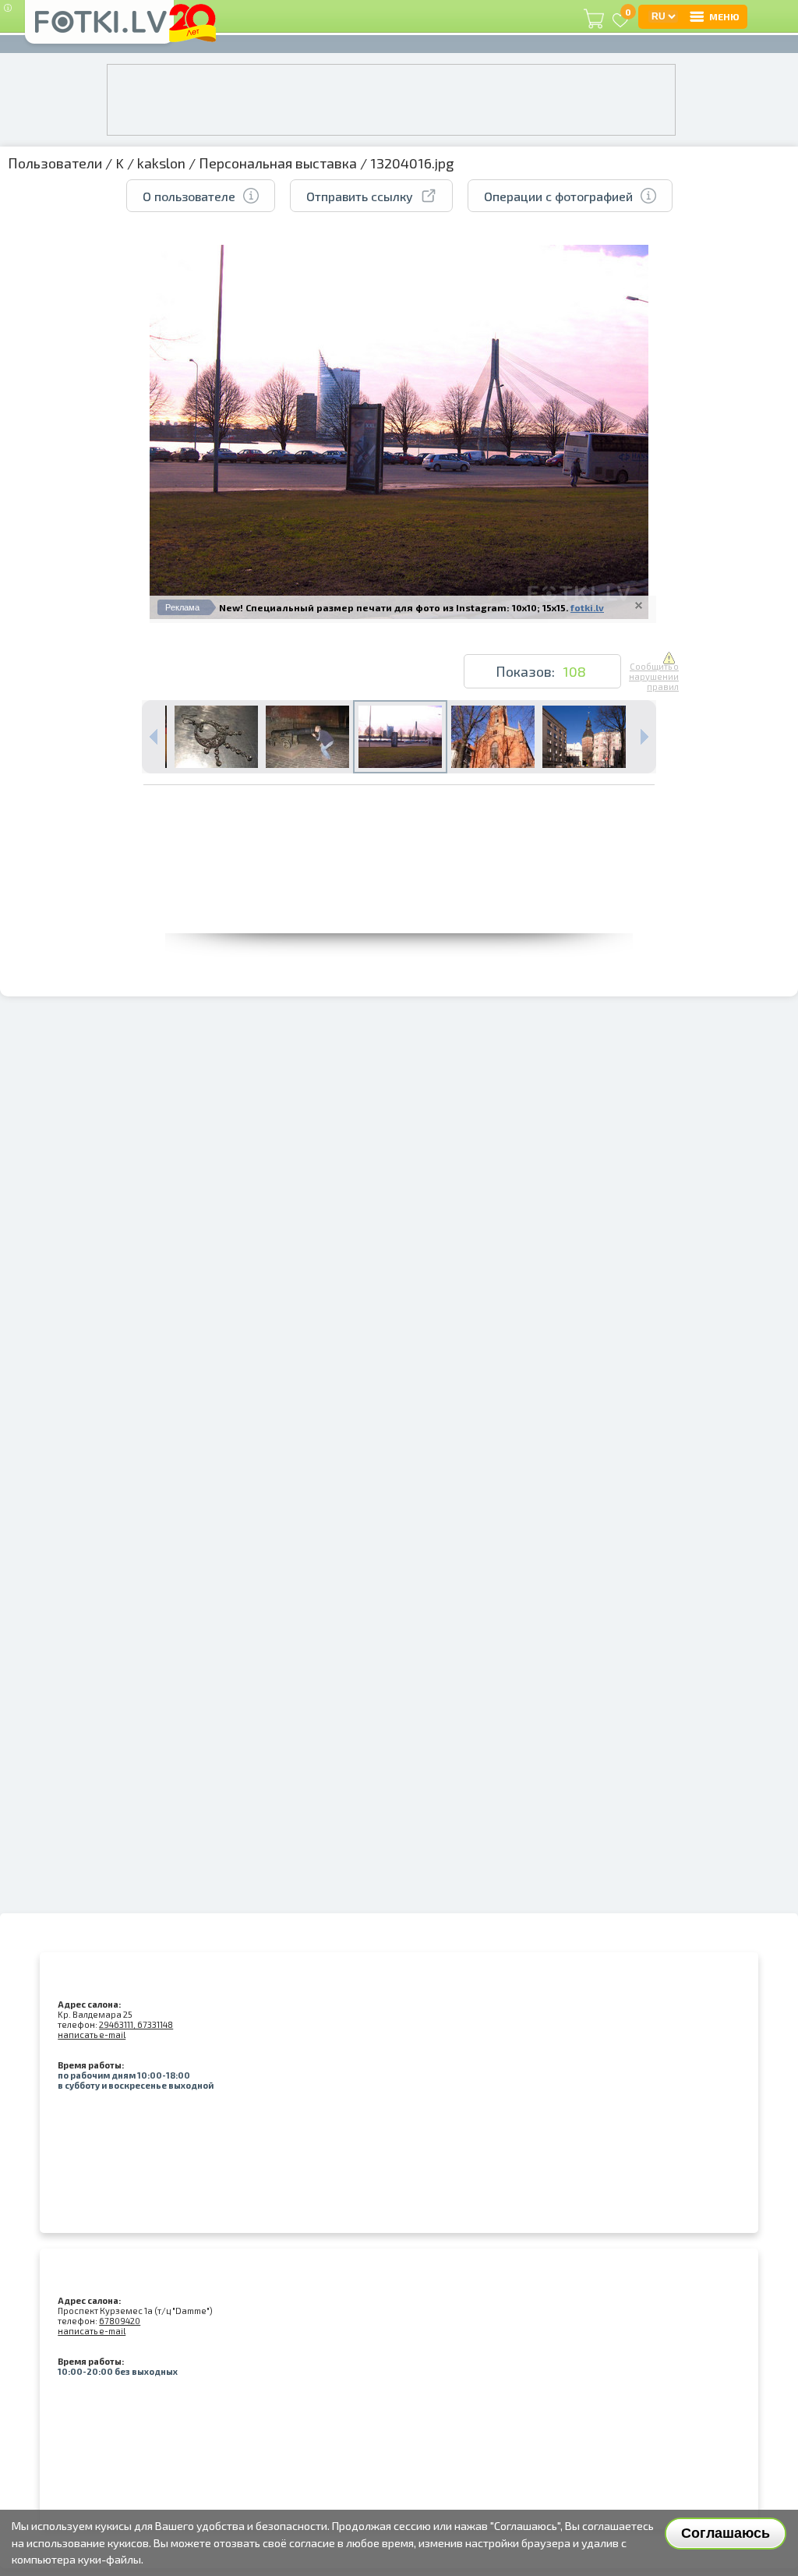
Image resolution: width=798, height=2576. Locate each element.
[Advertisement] (399, 898)
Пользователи (55, 163)
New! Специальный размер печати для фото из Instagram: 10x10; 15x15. (394, 607)
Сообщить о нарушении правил (654, 676)
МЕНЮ (724, 16)
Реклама (182, 607)
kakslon (161, 163)
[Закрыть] (639, 605)
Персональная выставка (278, 163)
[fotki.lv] (99, 29)
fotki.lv (587, 607)
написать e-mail (92, 2035)
